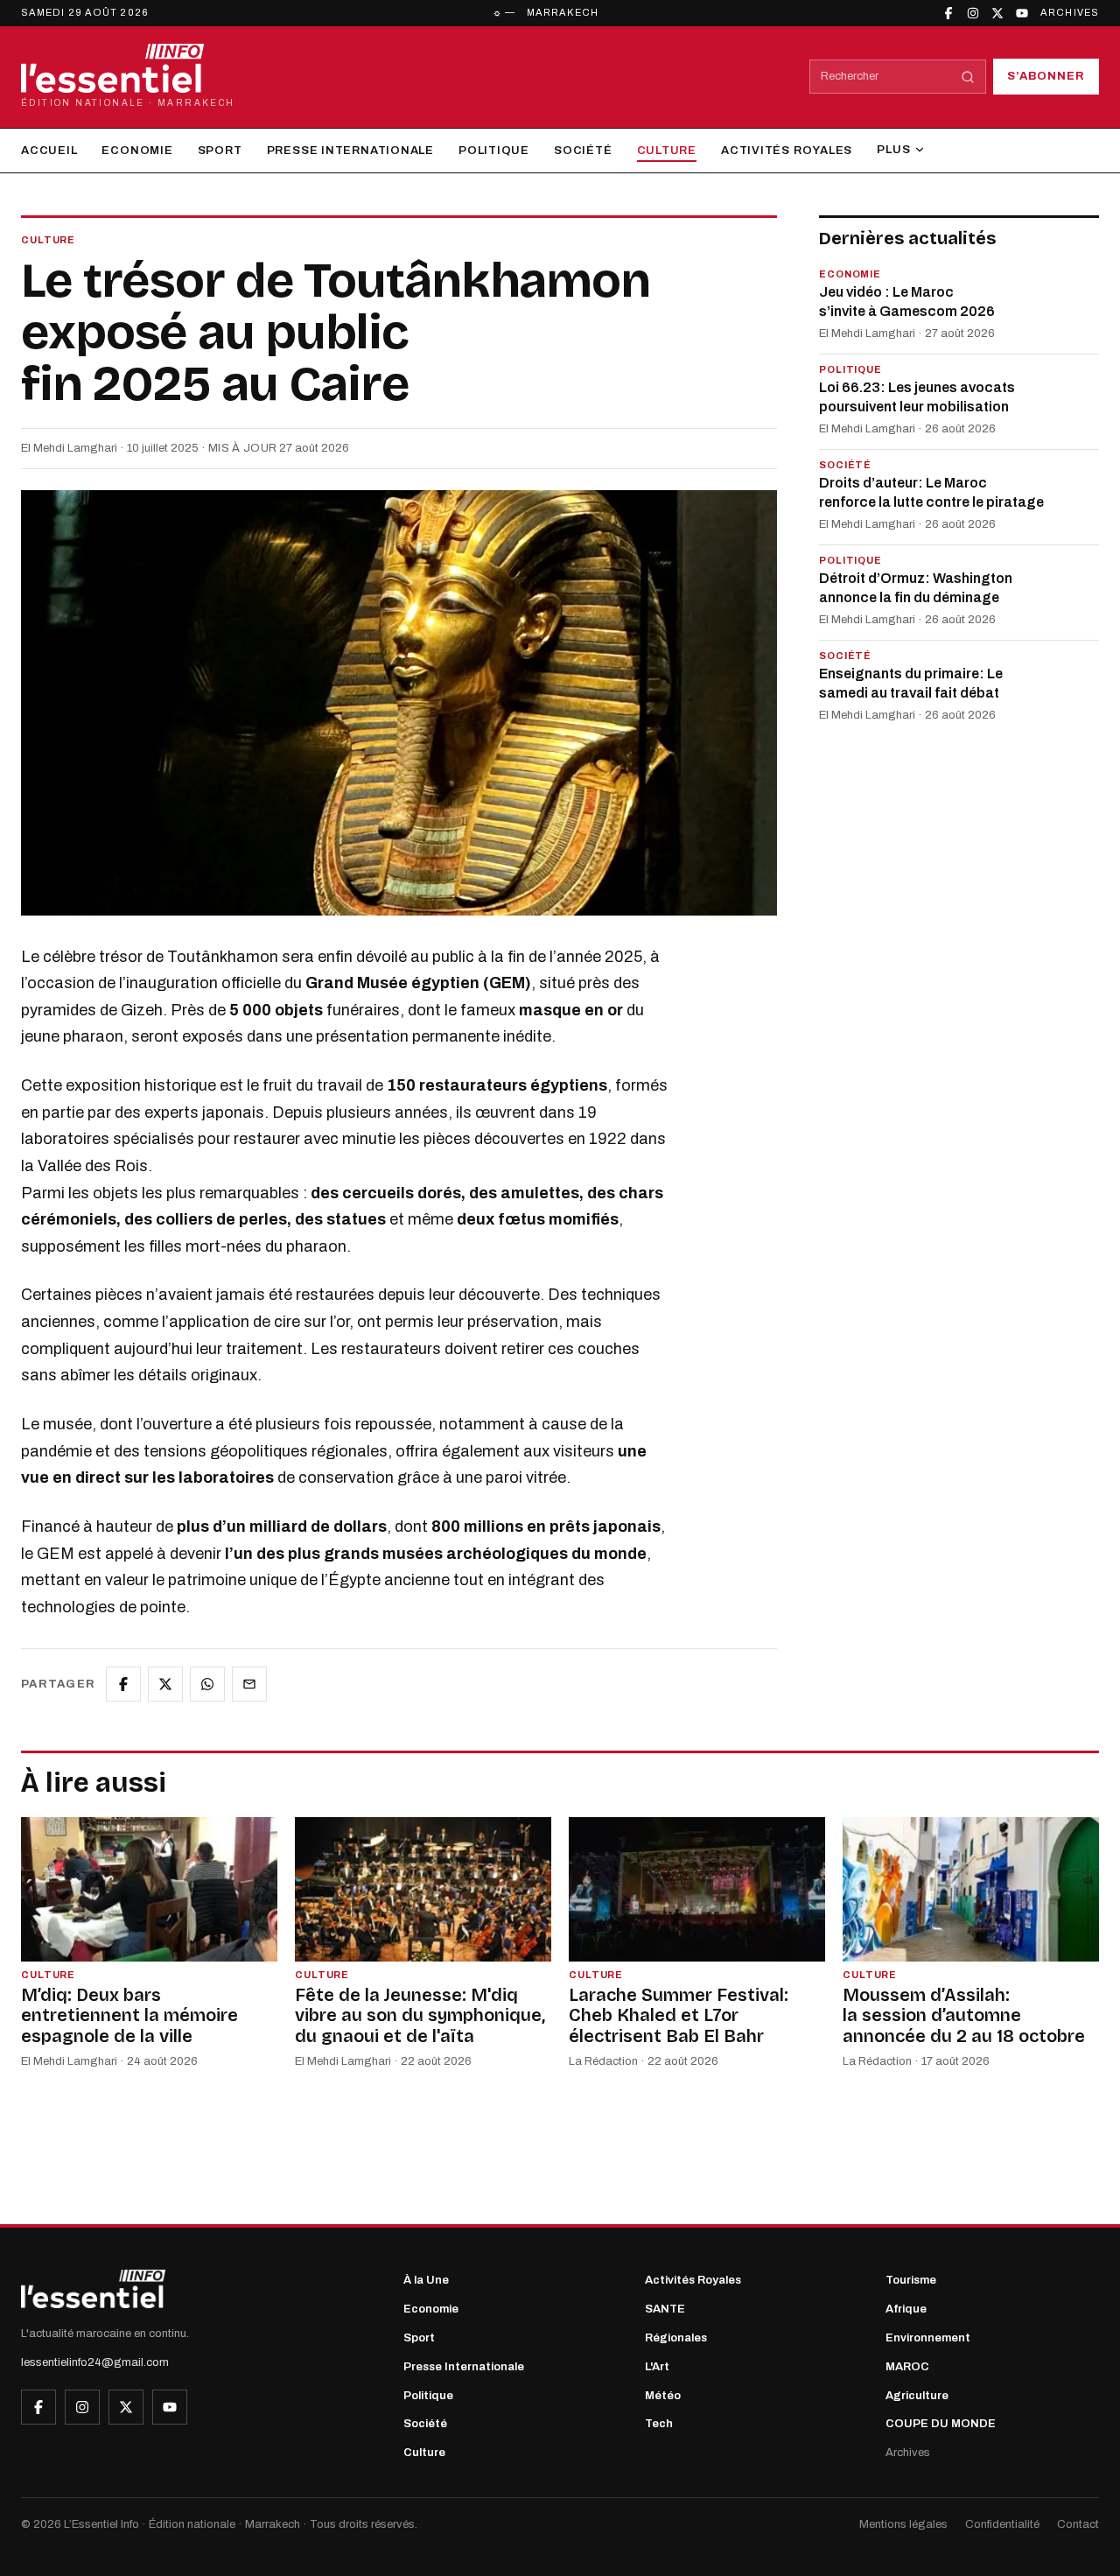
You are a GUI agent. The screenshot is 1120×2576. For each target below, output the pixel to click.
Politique (494, 151)
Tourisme (911, 2280)
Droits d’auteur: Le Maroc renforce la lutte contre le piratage (931, 493)
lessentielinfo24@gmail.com (95, 2362)
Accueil (49, 151)
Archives (1070, 12)
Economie (137, 151)
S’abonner (1046, 76)
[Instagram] (973, 13)
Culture (667, 151)
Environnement (928, 2338)
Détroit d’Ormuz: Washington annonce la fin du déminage (916, 588)
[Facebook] (948, 13)
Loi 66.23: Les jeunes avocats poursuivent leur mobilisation (917, 398)
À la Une (426, 2280)
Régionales (676, 2338)
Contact (1078, 2524)
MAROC (907, 2367)
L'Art (657, 2367)
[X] (997, 13)
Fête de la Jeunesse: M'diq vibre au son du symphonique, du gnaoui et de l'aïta (420, 2015)
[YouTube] (1022, 13)
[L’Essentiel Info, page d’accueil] (93, 2289)
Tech (659, 2424)
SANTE (665, 2309)
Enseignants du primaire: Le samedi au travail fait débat (911, 683)
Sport (220, 151)
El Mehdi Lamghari (69, 448)
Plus (893, 150)
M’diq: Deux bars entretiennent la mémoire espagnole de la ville (129, 2015)
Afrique (906, 2309)
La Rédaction (603, 2061)
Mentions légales (903, 2524)
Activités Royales (787, 151)
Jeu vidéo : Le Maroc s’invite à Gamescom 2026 (907, 302)
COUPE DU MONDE (941, 2424)
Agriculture (917, 2396)
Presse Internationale (350, 151)
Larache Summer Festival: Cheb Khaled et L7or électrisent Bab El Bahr (679, 2015)
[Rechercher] (968, 77)
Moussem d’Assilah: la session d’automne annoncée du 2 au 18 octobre (964, 2015)
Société (583, 151)
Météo (663, 2396)
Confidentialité (1002, 2524)
